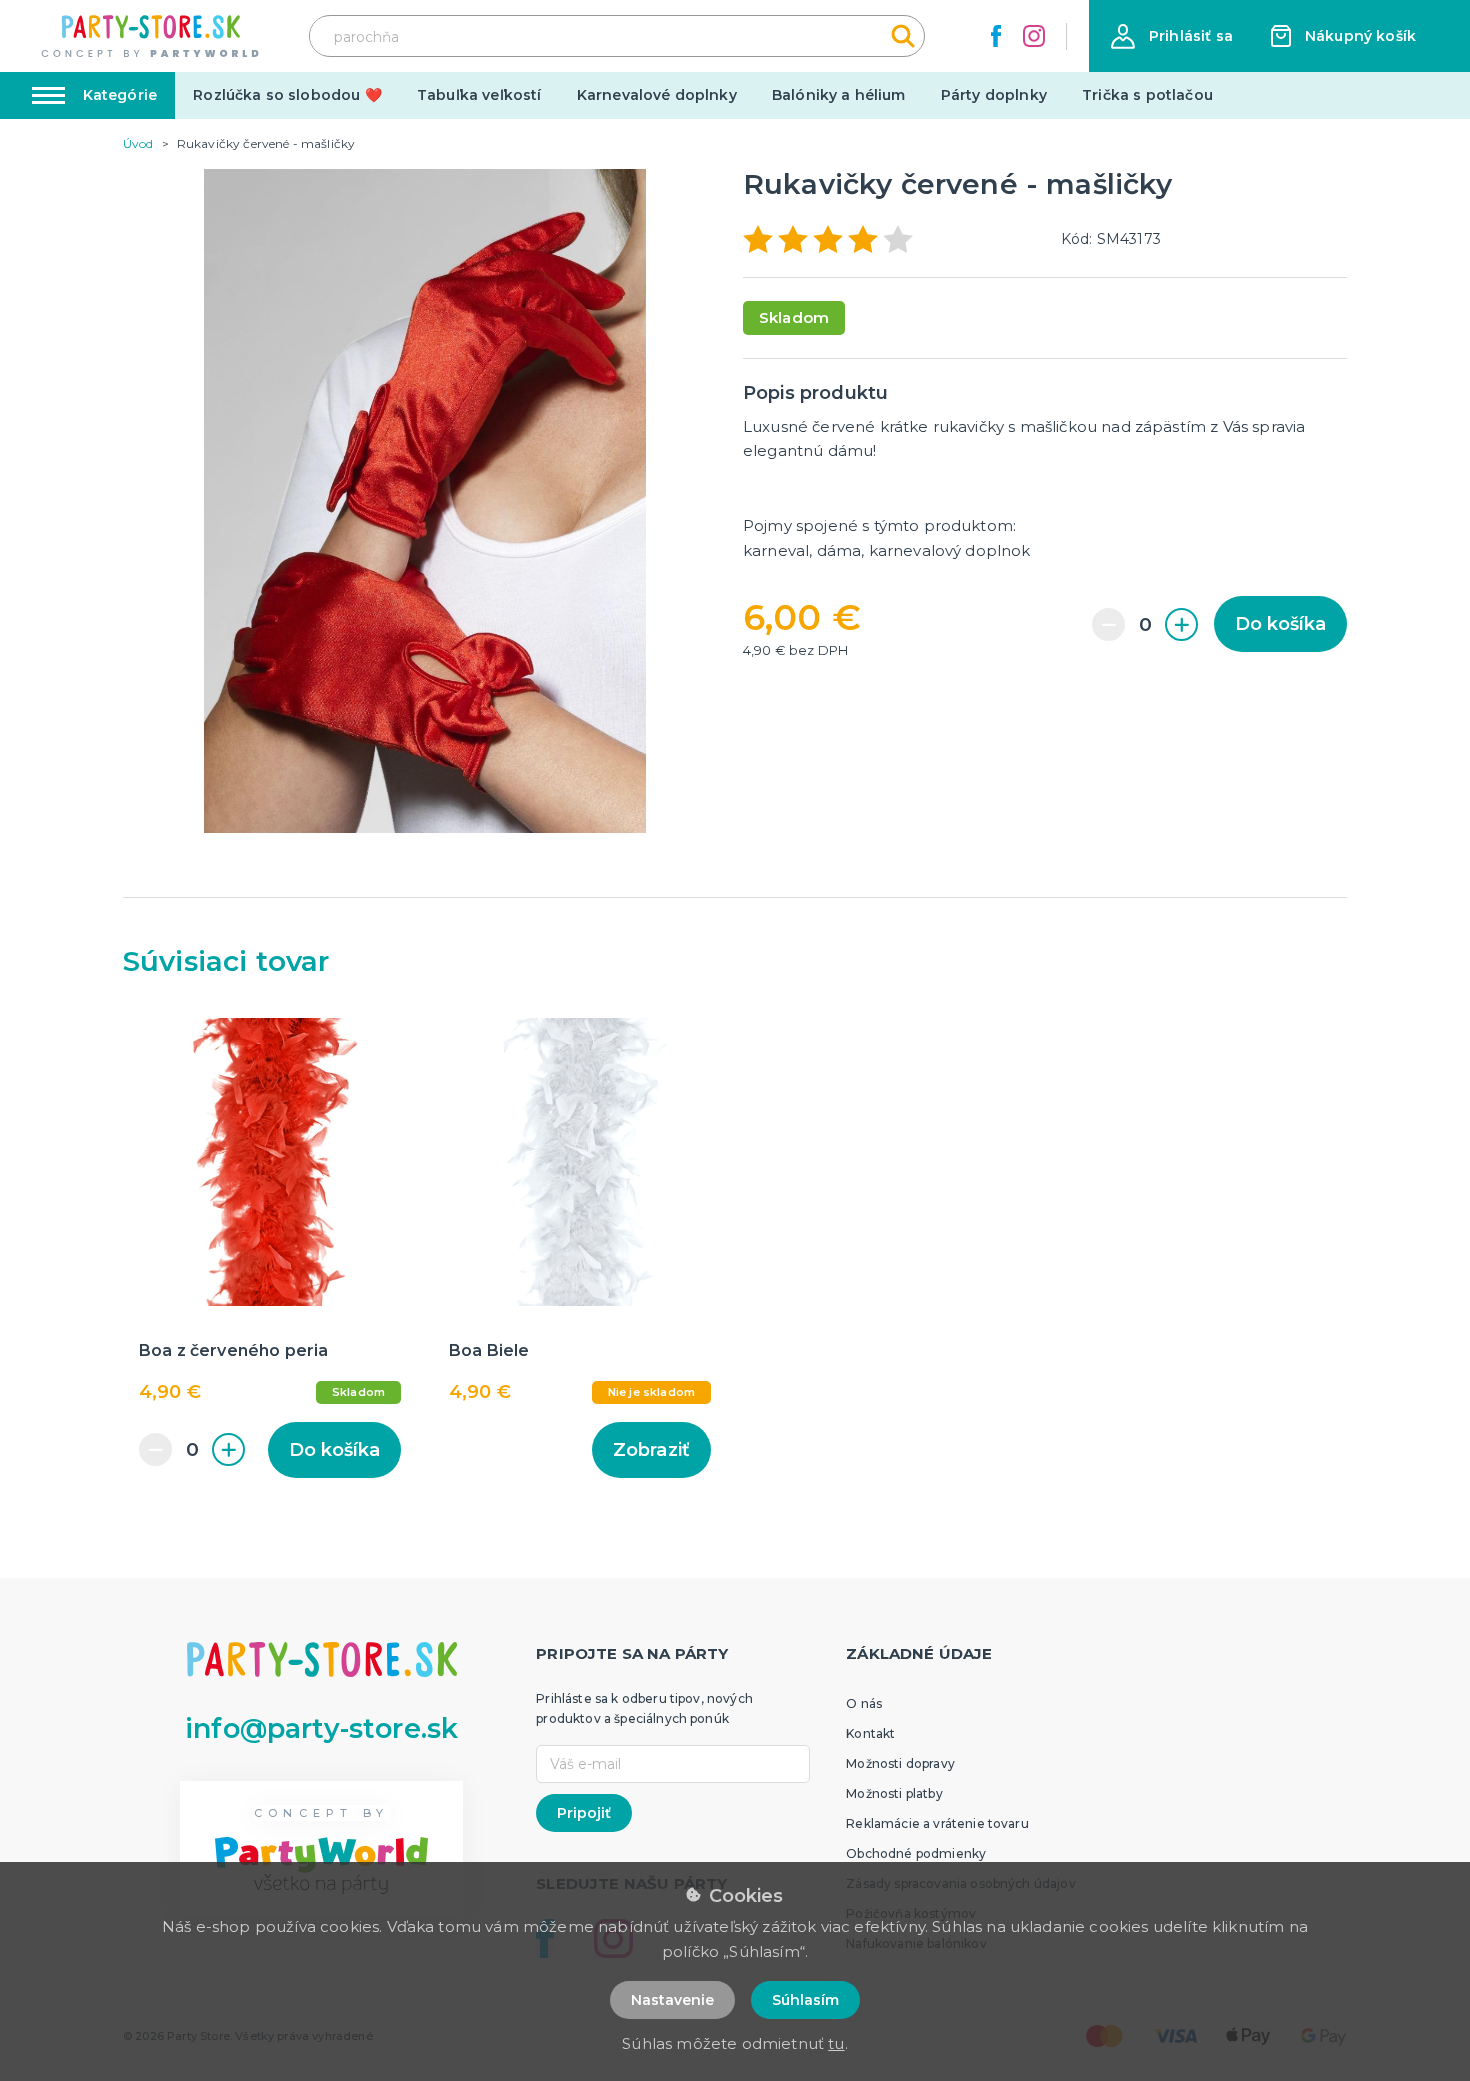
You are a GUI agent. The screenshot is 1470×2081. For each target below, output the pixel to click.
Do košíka (1280, 624)
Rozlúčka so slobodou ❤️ (287, 95)
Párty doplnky (994, 95)
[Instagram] (1034, 36)
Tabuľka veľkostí (479, 95)
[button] (1172, 36)
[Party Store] (151, 36)
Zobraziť (651, 1450)
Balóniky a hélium (839, 95)
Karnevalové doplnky (657, 95)
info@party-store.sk (321, 1728)
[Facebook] (996, 36)
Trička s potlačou (1147, 95)
